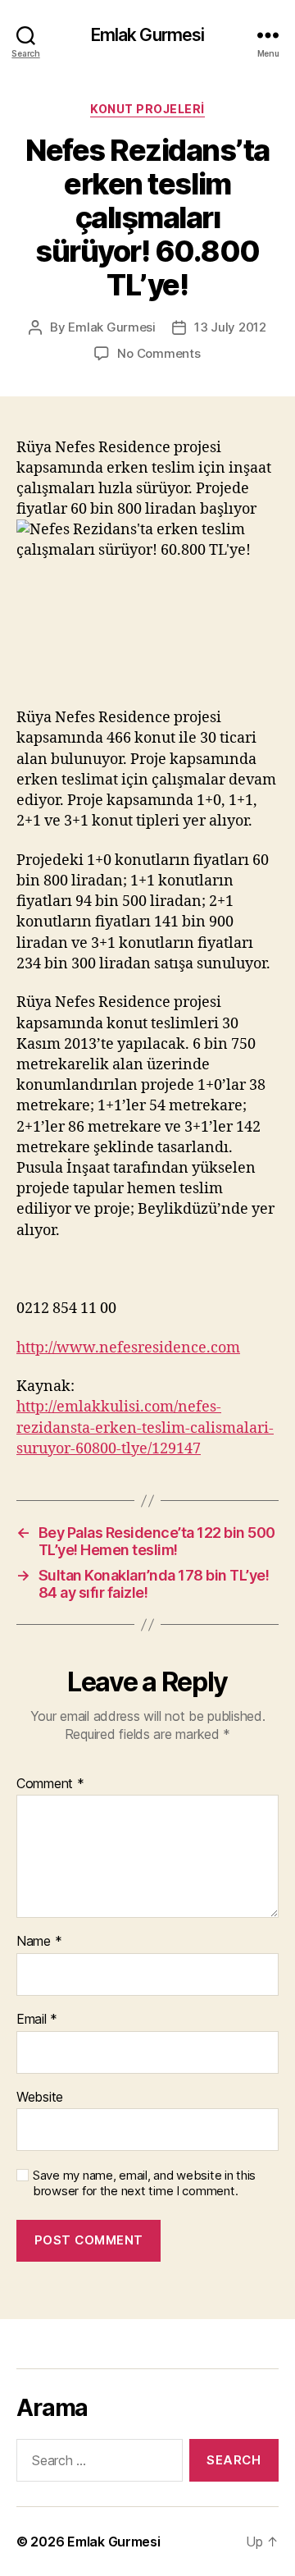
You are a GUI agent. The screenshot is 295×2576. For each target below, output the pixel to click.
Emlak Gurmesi (148, 35)
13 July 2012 (230, 327)
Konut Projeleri (147, 109)
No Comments (159, 353)
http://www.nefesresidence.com (128, 1348)
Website (40, 2098)
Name (39, 1942)
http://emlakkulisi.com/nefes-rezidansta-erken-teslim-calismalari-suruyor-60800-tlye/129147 (145, 1428)
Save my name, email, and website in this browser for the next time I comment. (144, 2183)
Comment (50, 1784)
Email (37, 2020)
